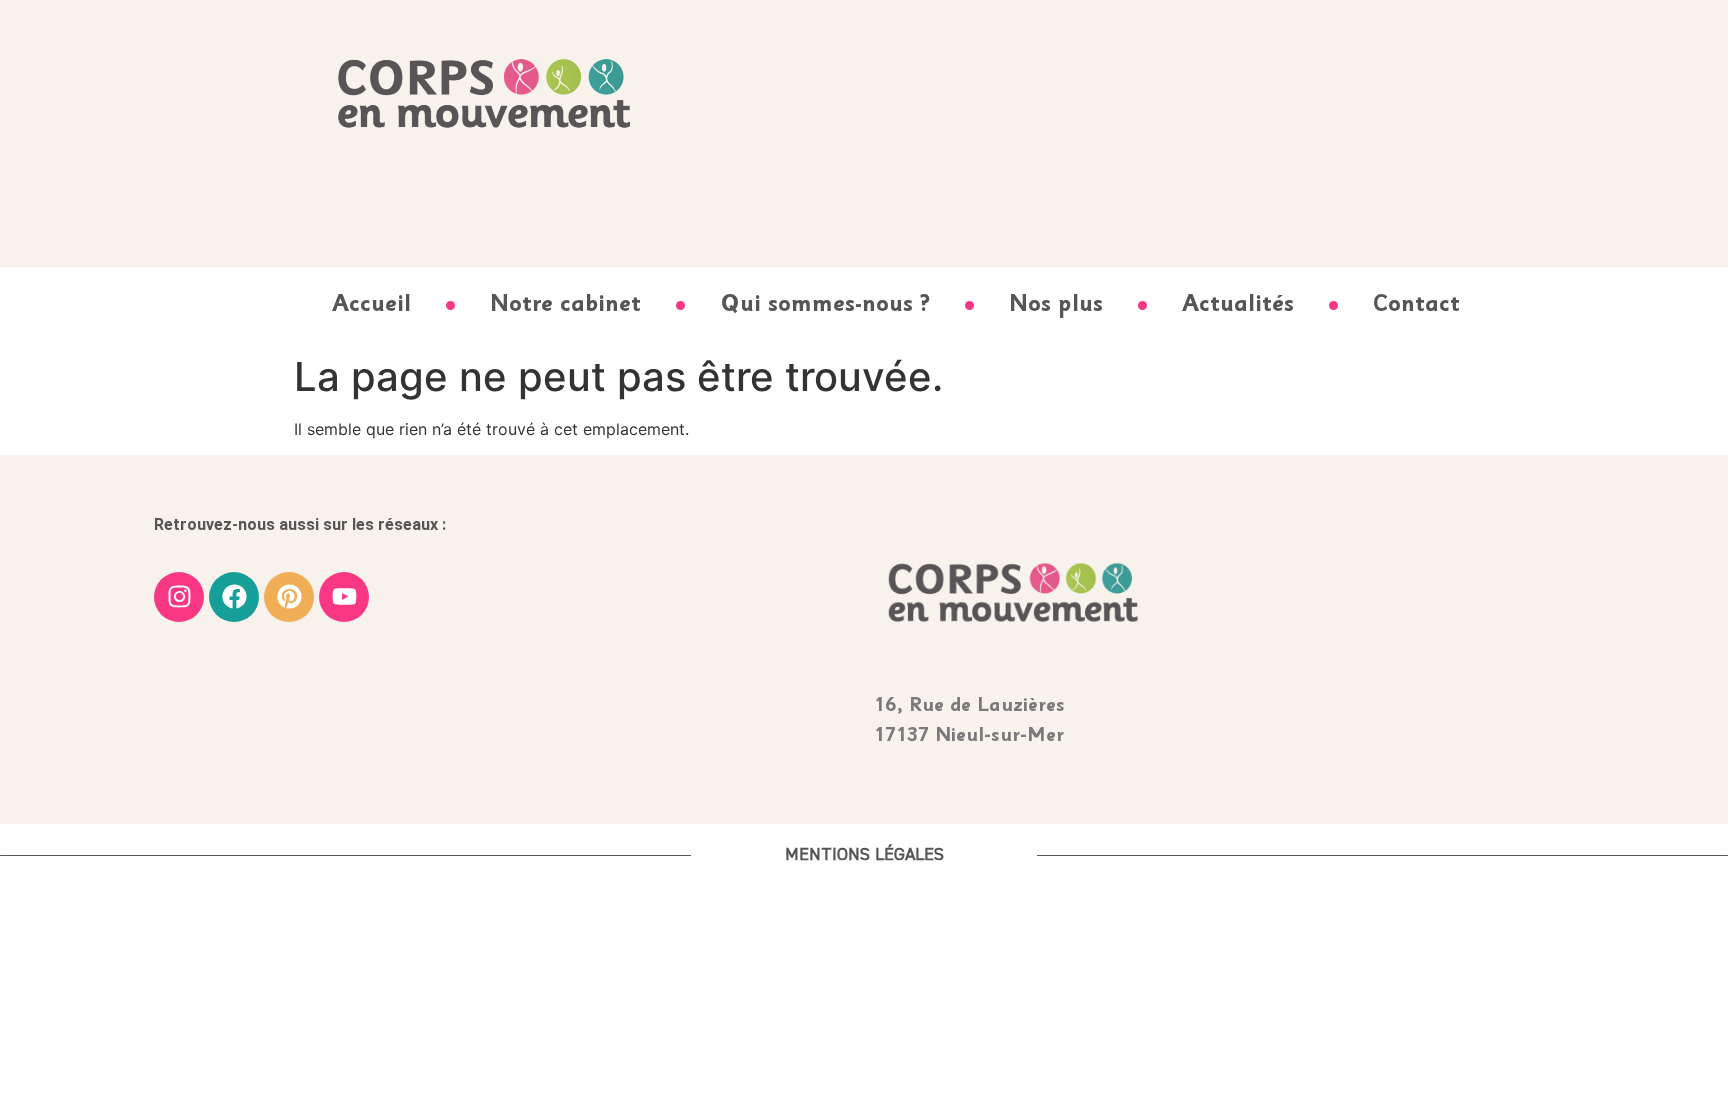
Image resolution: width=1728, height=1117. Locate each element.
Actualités (1238, 306)
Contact (1416, 306)
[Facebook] (234, 597)
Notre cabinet (565, 306)
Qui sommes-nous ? (825, 306)
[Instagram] (179, 597)
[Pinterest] (289, 597)
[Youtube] (344, 597)
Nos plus (1056, 306)
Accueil (371, 306)
